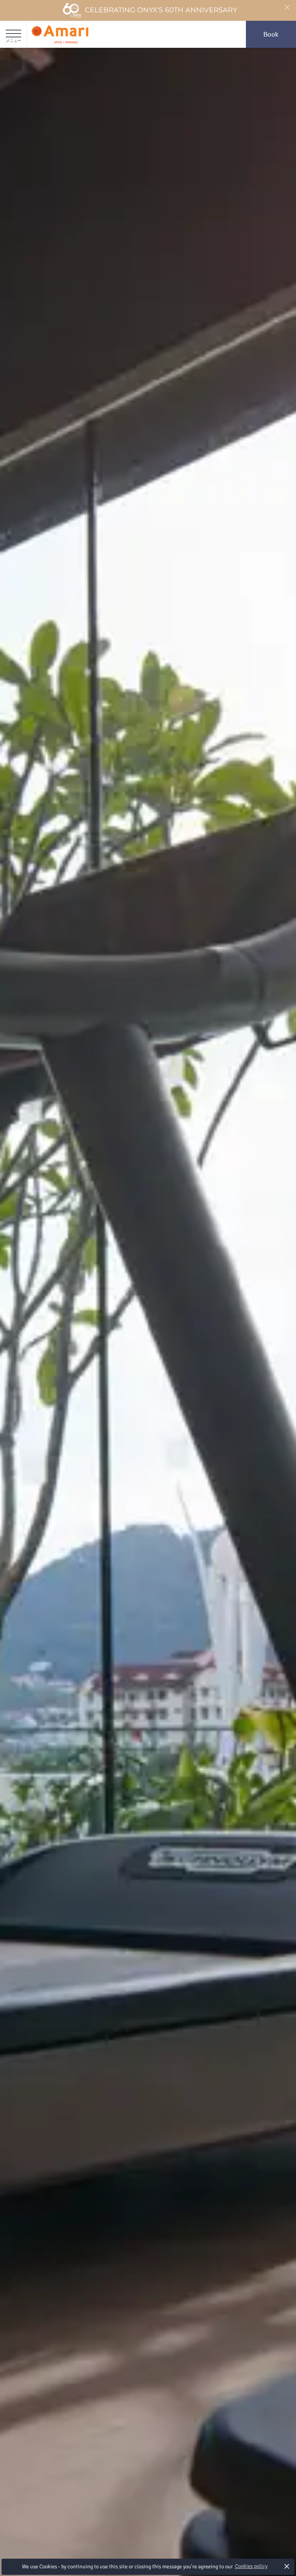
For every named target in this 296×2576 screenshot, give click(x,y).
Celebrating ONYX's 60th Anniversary (161, 10)
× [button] (287, 2566)
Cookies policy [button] (251, 2566)
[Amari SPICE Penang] (60, 34)
